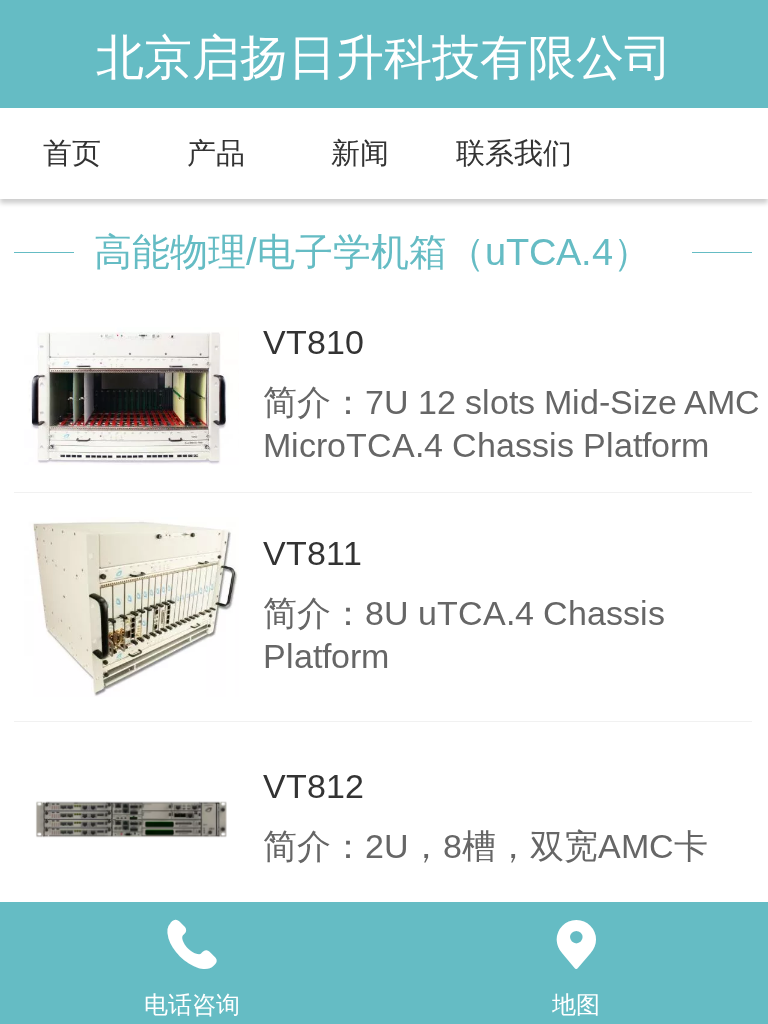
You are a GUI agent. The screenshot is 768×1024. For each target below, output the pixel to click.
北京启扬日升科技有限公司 (384, 57)
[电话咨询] (192, 945)
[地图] (576, 945)
